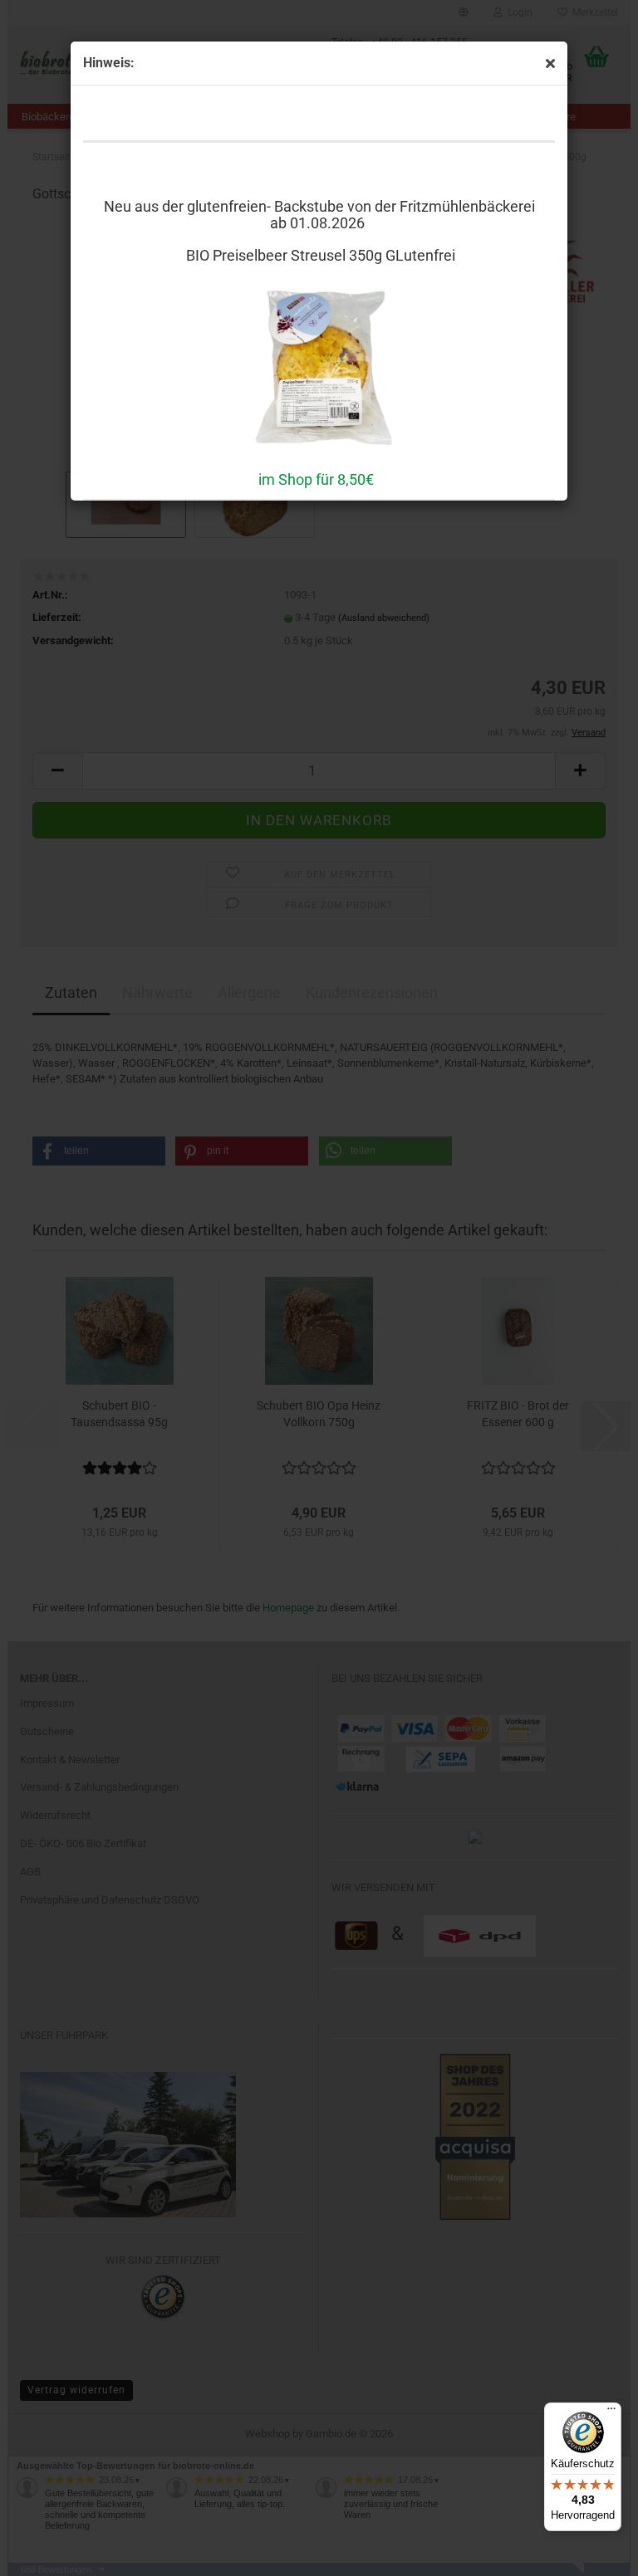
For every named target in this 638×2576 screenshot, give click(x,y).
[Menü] (611, 2412)
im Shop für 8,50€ (316, 479)
